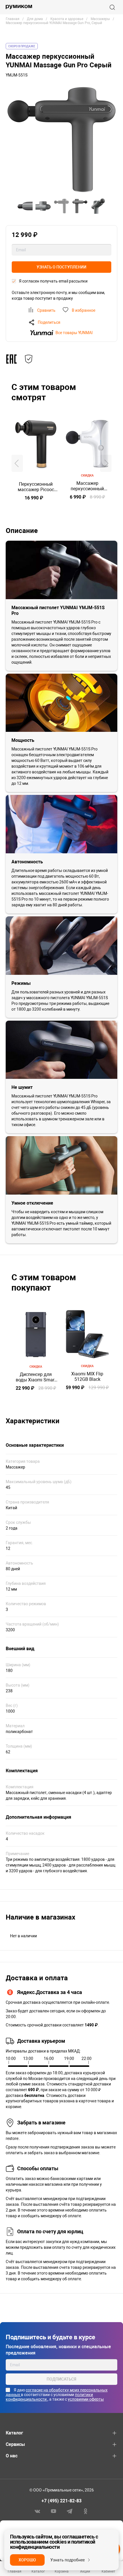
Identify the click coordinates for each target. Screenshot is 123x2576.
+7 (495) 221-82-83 (61, 2501)
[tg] (70, 2511)
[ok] (86, 2511)
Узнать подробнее (68, 2560)
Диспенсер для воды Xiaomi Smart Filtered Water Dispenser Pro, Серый (36, 1377)
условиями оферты (86, 2399)
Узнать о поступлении (61, 267)
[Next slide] (106, 463)
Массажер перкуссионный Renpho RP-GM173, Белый (87, 486)
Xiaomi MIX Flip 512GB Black (87, 1377)
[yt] (53, 2511)
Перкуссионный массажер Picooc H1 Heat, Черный (36, 487)
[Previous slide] (17, 463)
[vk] (37, 2511)
